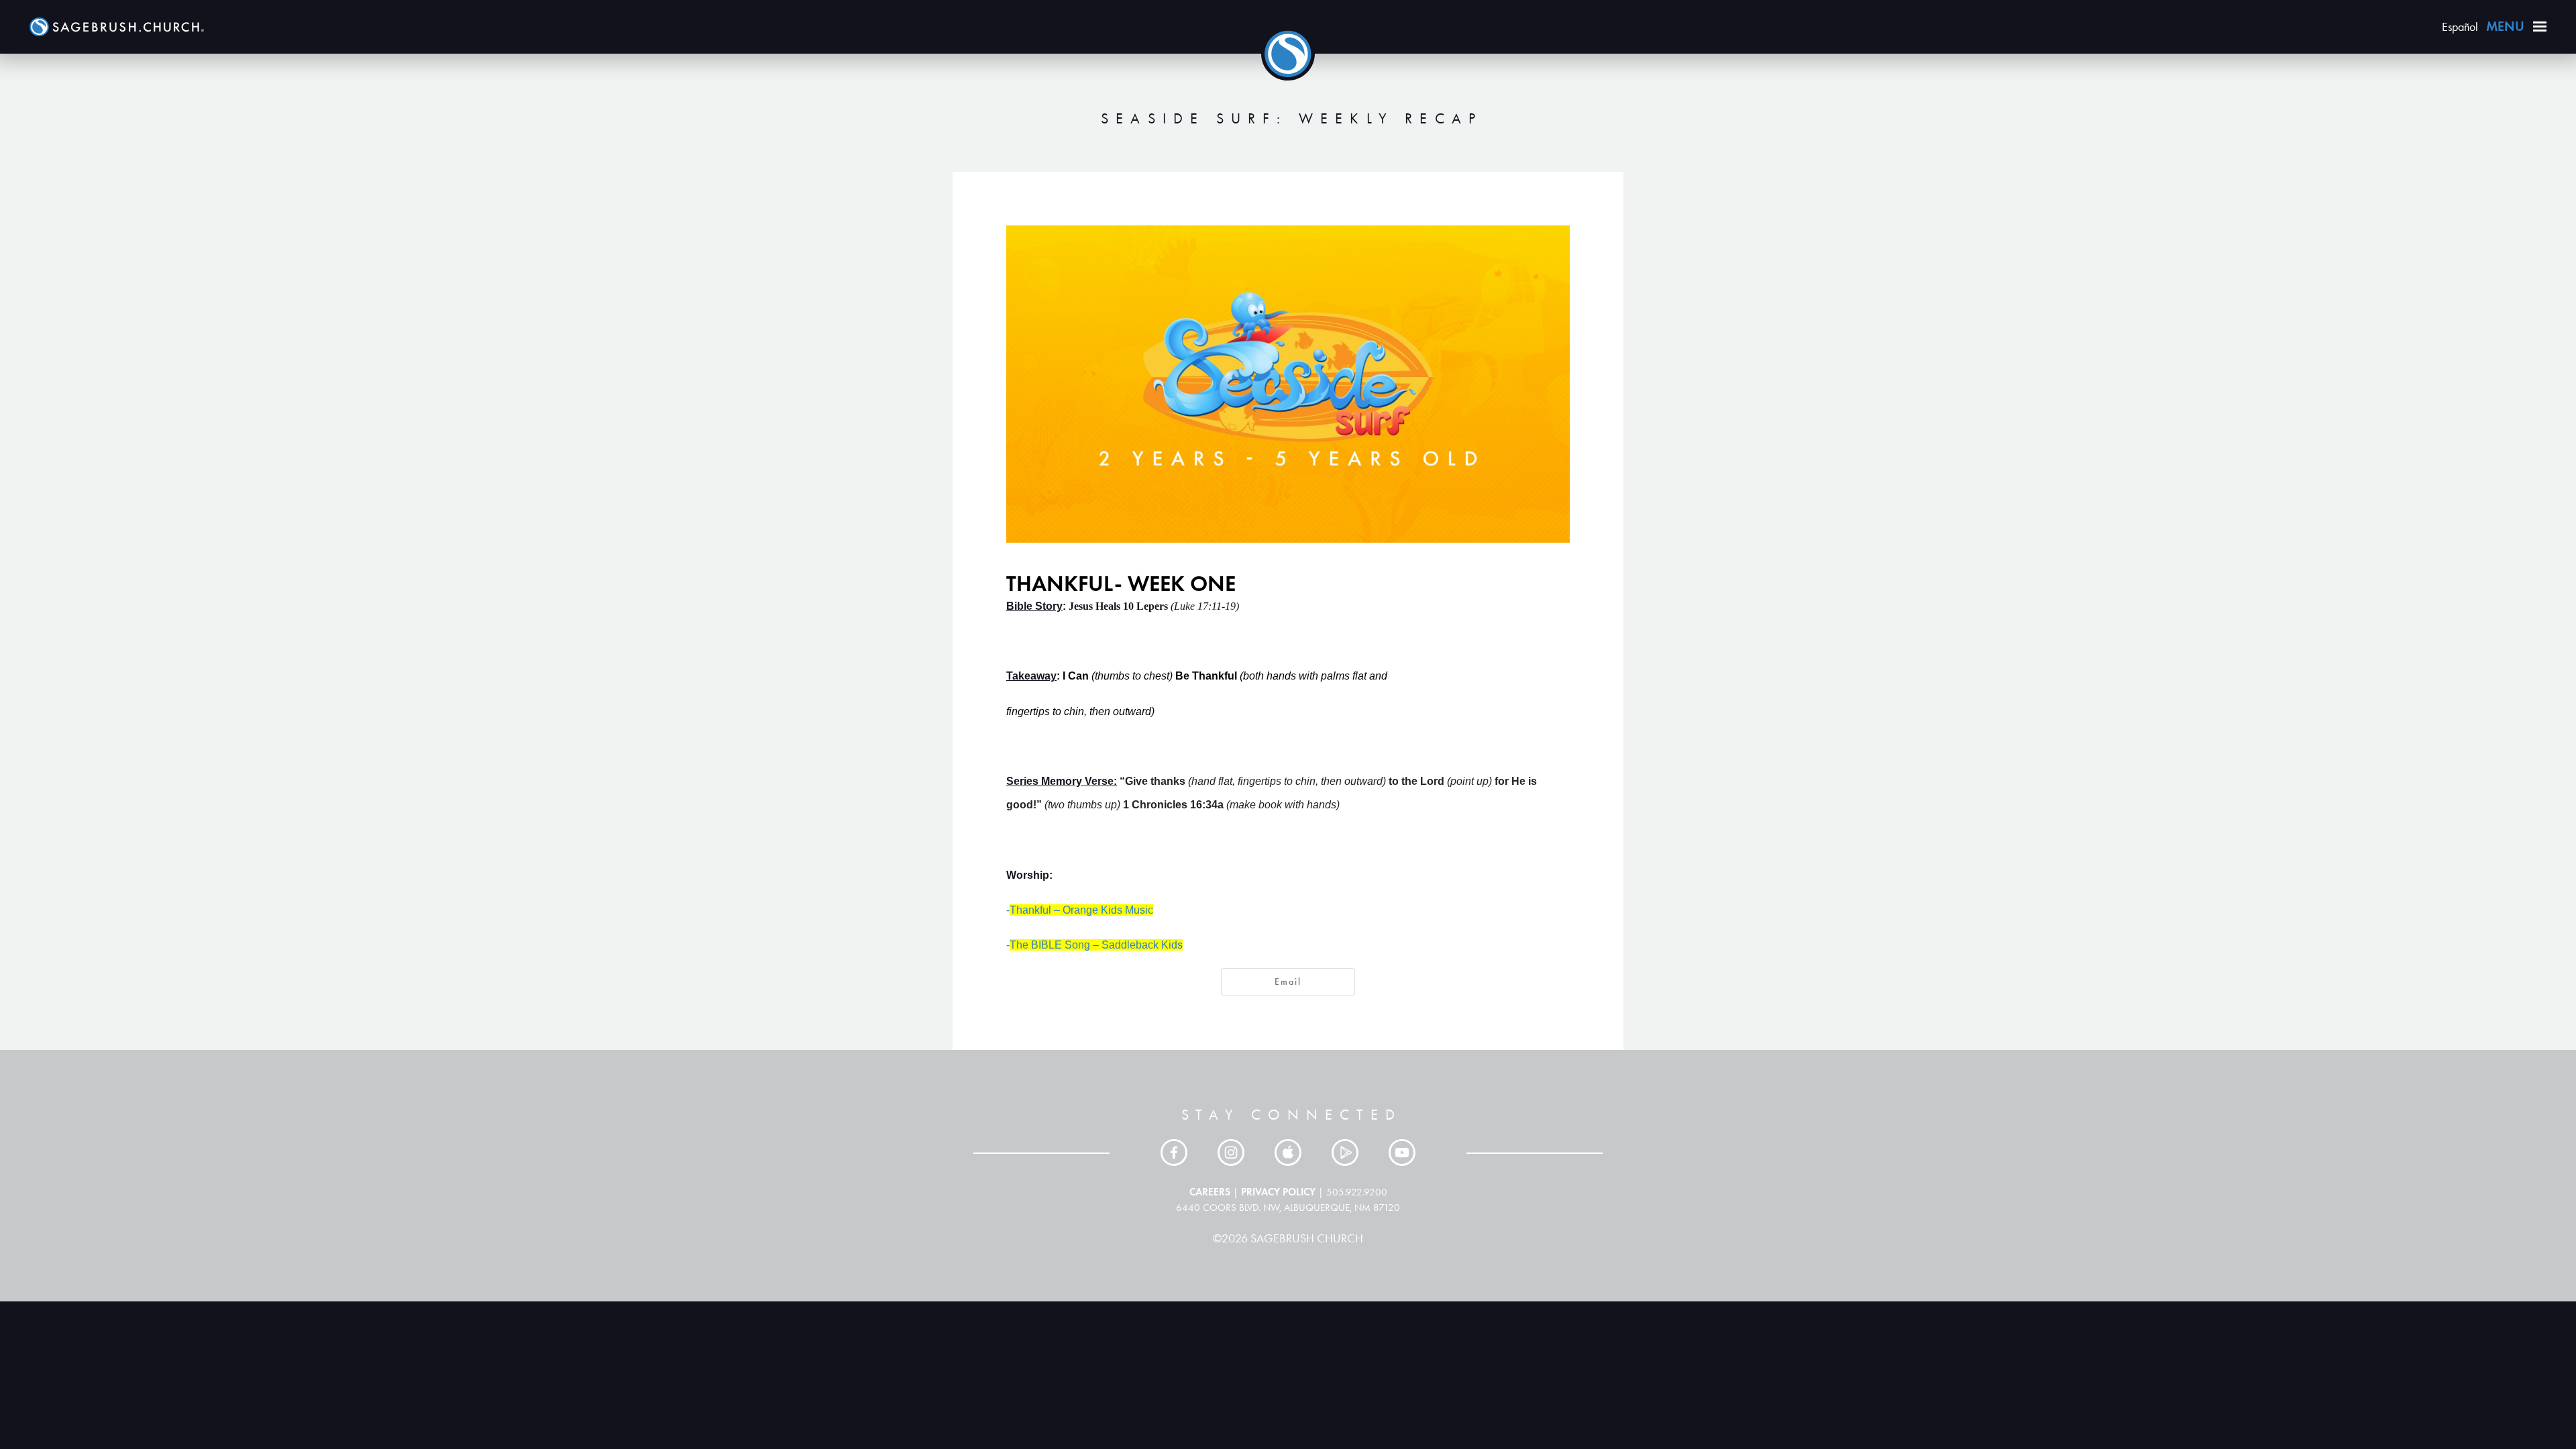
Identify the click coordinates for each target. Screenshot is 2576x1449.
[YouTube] (1402, 1152)
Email (1288, 982)
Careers (1210, 1192)
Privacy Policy (1278, 1192)
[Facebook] (1174, 1152)
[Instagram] (1231, 1152)
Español (2460, 27)
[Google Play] (1345, 1152)
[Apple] (1288, 1152)
